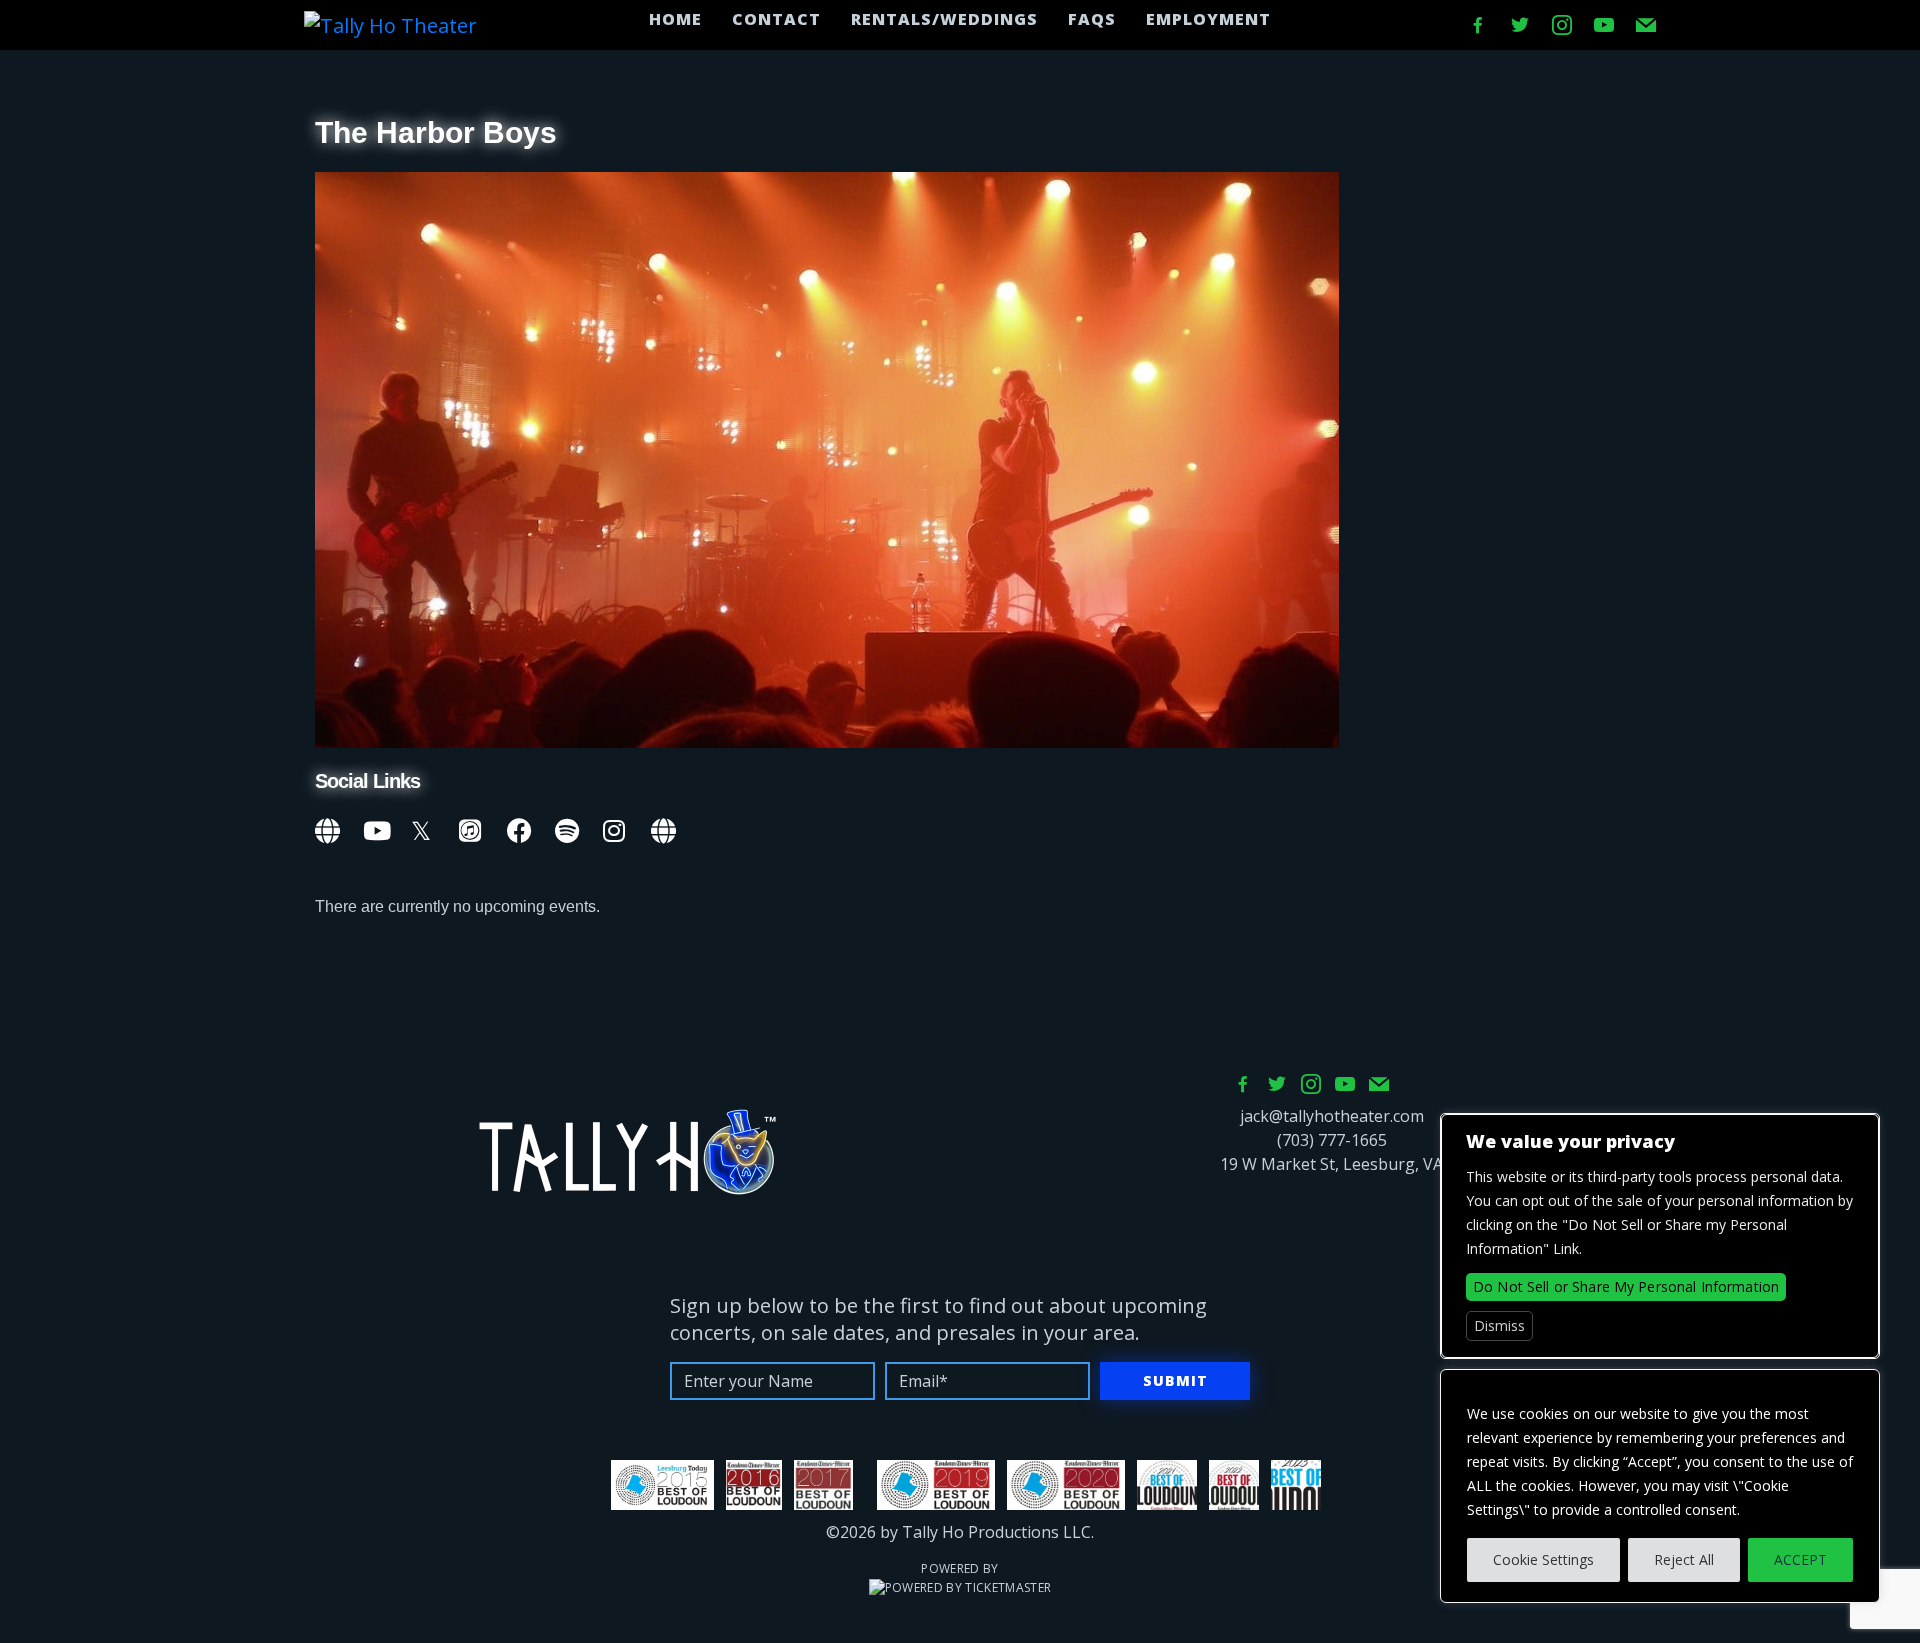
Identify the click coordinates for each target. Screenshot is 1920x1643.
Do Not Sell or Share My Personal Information (1626, 1286)
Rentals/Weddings (944, 19)
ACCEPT (1800, 1559)
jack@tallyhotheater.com (1332, 1116)
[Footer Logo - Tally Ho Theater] (627, 1152)
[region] (1660, 1486)
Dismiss (1499, 1325)
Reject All (1684, 1559)
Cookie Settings (1543, 1559)
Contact (776, 19)
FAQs (1092, 19)
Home (675, 19)
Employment (1208, 19)
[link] (329, 828)
